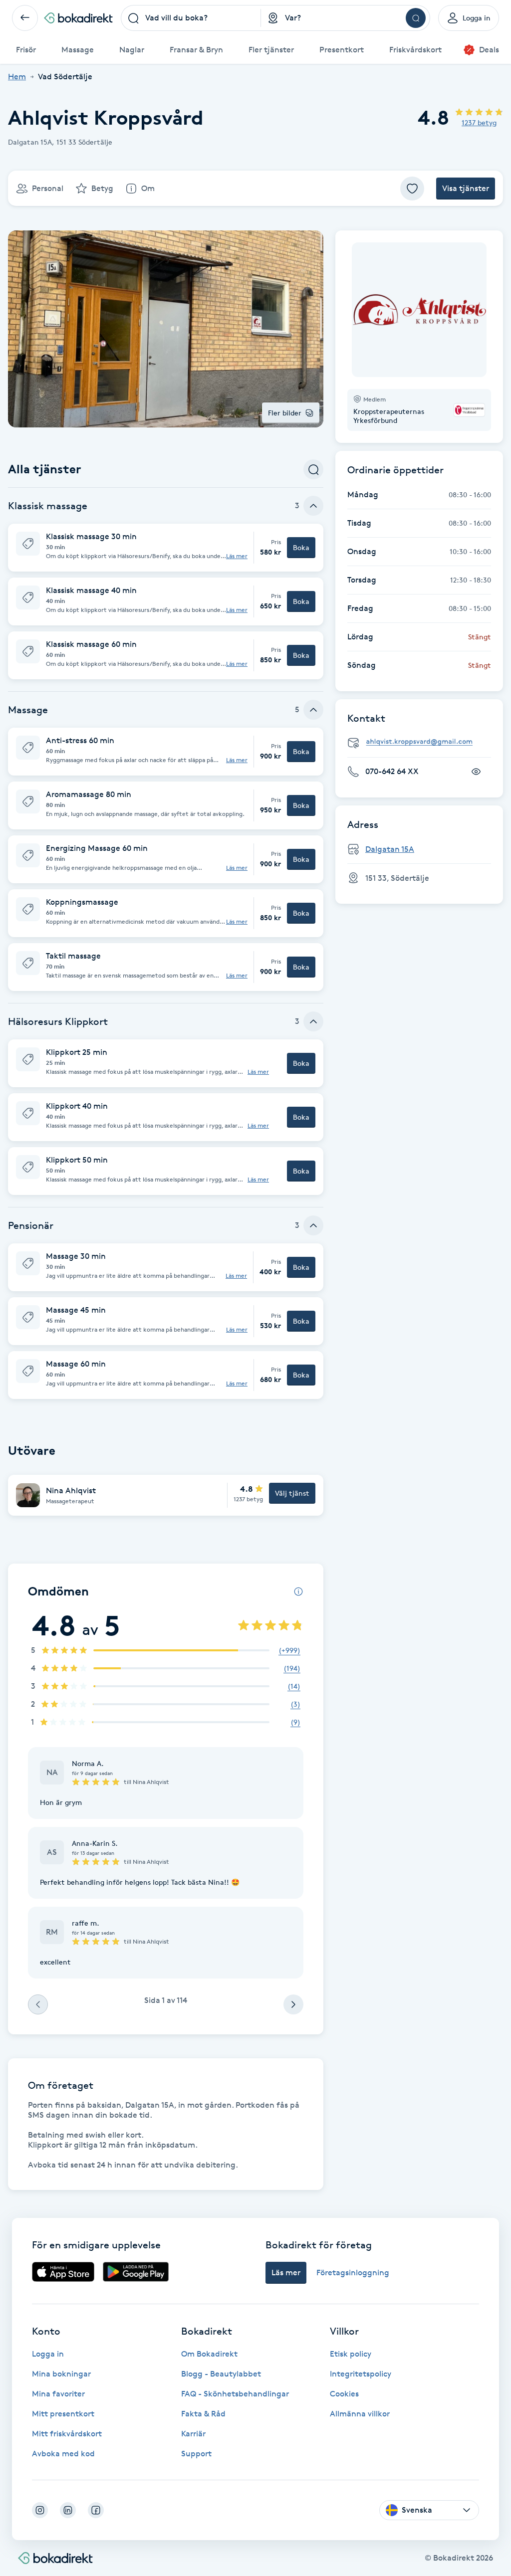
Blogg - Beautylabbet (221, 2374)
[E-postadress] (423, 742)
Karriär (193, 2434)
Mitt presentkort (63, 2414)
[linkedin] (68, 2510)
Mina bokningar (61, 2374)
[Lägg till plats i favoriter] (412, 189)
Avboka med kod (63, 2454)
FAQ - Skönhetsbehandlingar (235, 2394)
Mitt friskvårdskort (67, 2434)
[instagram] (40, 2510)
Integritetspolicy (361, 2374)
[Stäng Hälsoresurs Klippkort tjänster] (313, 1021)
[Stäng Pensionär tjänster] (313, 1225)
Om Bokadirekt (209, 2354)
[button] (166, 548)
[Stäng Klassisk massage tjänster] (313, 506)
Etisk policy (351, 2354)
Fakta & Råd (203, 2414)
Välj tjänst (292, 1493)
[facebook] (96, 2510)
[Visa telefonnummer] (476, 772)
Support (196, 2454)
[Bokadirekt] (78, 18)
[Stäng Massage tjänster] (313, 710)
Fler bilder (285, 413)
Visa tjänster (466, 188)
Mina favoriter (58, 2394)
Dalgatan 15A (390, 849)
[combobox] (191, 18)
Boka (301, 547)
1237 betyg (479, 122)
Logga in (48, 2354)
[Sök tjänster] (313, 469)
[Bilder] (419, 310)
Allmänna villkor (360, 2414)
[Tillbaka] (25, 18)
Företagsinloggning (353, 2273)
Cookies (344, 2394)
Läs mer (237, 556)
